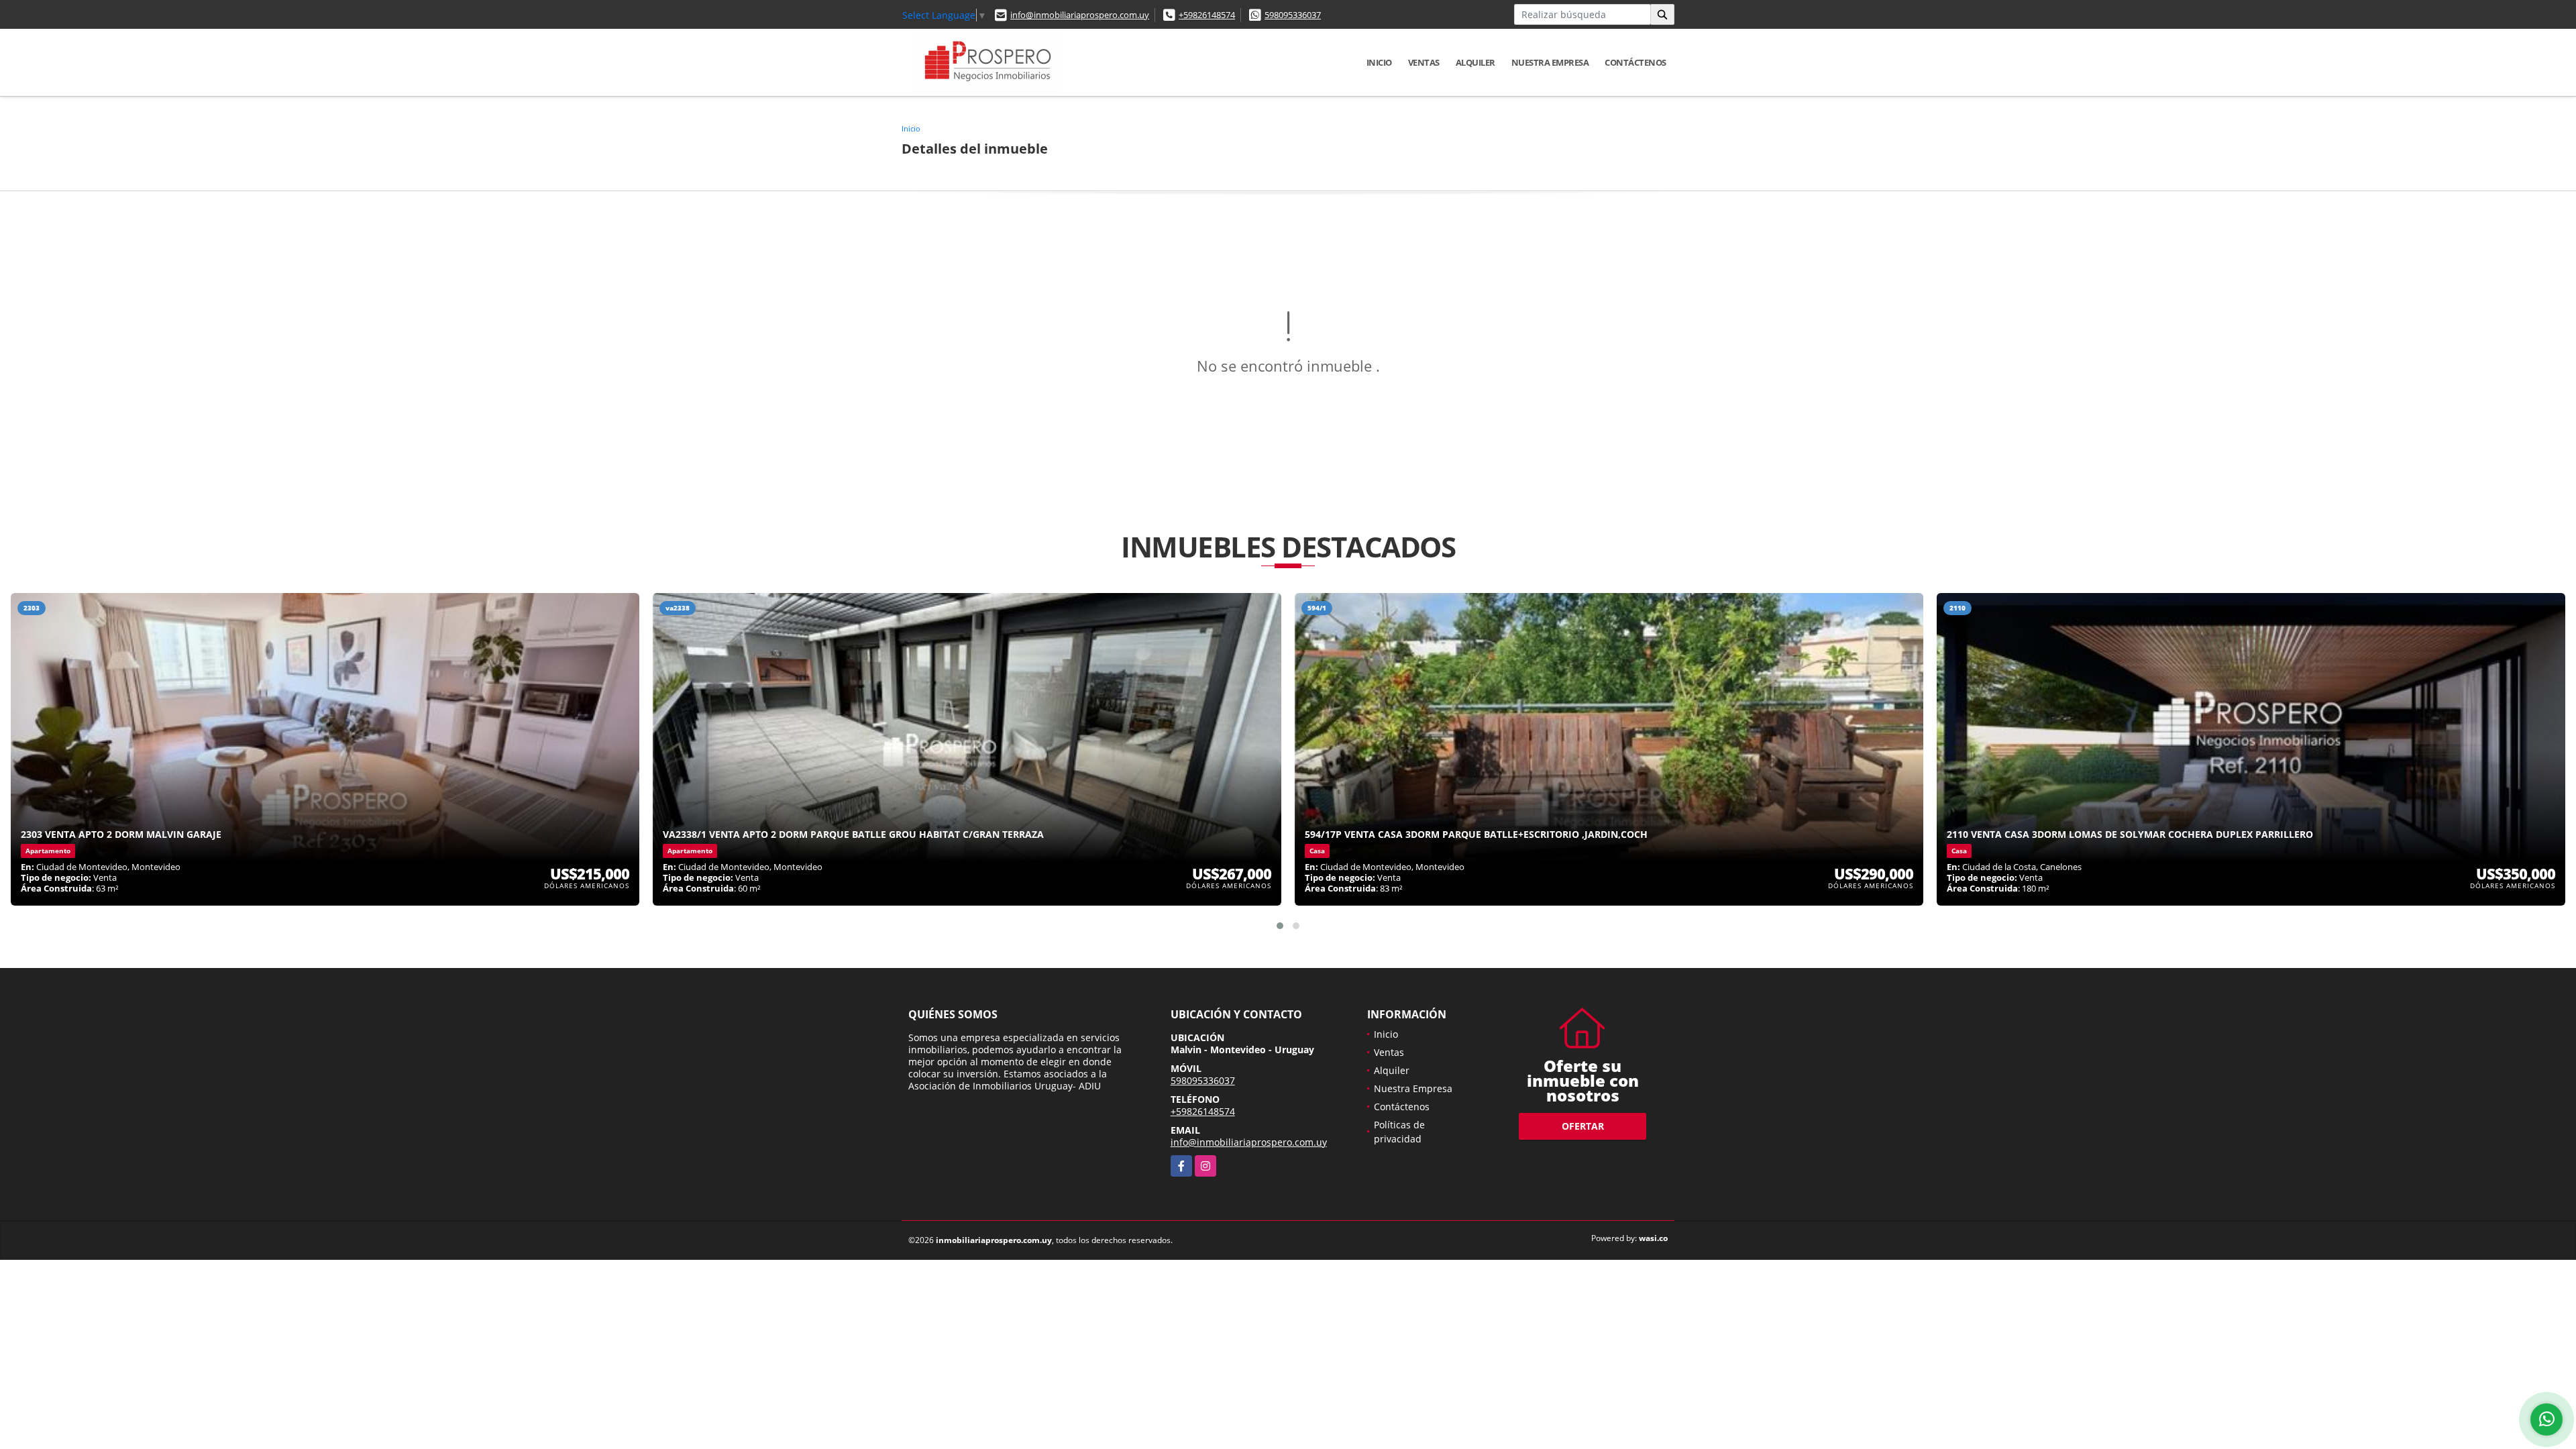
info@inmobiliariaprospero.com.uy (1080, 15)
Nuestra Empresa (1550, 62)
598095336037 (1293, 15)
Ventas (1424, 62)
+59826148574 (1207, 15)
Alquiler (1475, 62)
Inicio (1379, 62)
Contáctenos (1635, 62)
